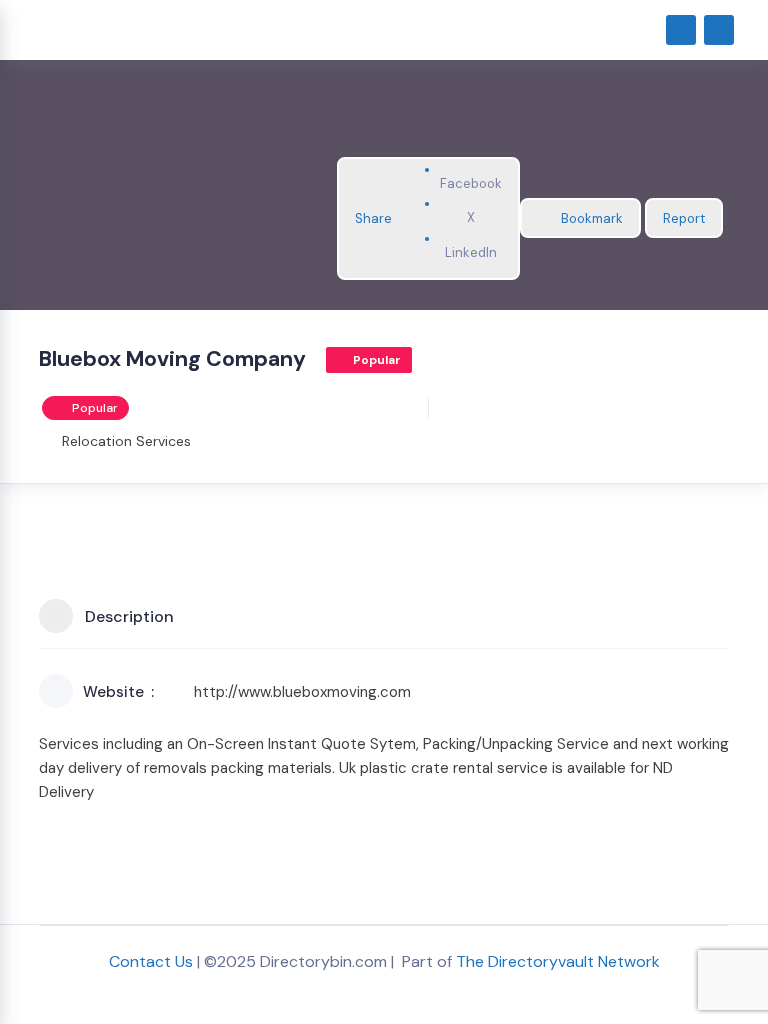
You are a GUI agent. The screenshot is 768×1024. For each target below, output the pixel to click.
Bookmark (592, 218)
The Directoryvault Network (558, 961)
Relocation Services (126, 441)
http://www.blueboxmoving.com (302, 692)
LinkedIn (471, 252)
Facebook (471, 183)
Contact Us (151, 961)
